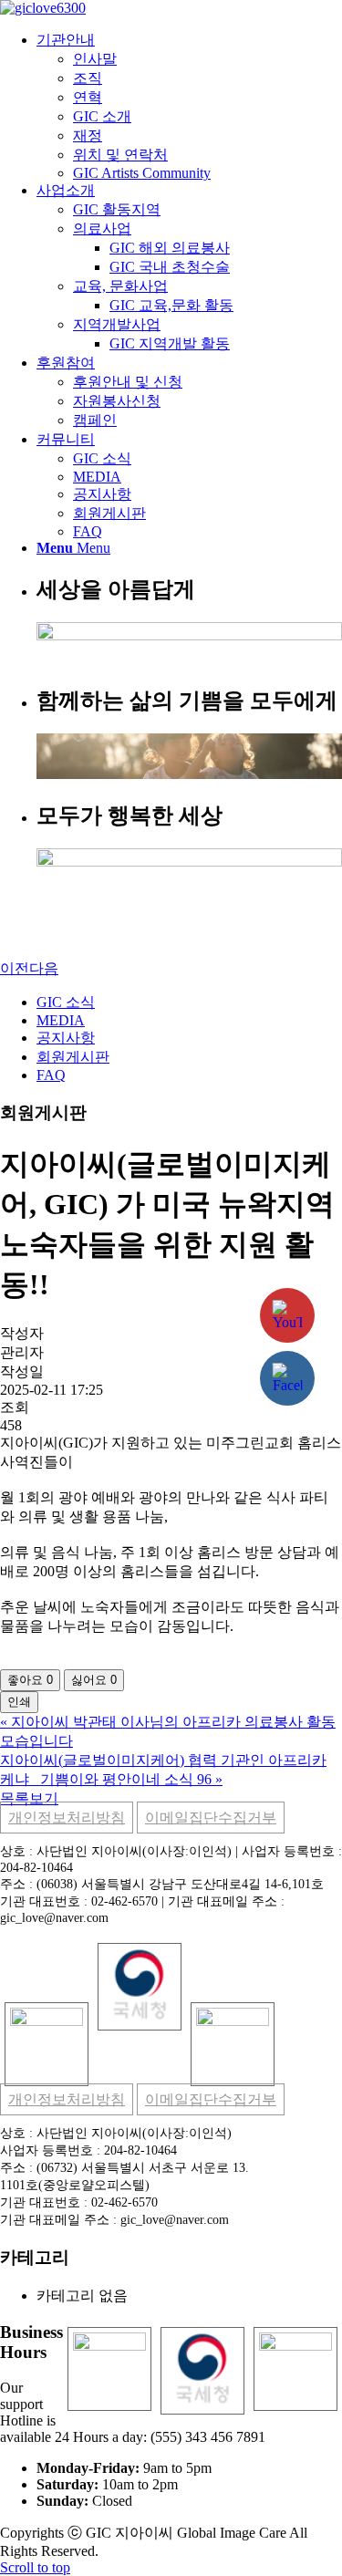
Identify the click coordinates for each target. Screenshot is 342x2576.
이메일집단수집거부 (211, 1818)
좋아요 (30, 1680)
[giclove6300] (43, 8)
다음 (44, 968)
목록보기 (29, 1798)
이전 (15, 968)
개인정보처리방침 (67, 1818)
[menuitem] (189, 106)
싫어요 (94, 1680)
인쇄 (19, 1702)
